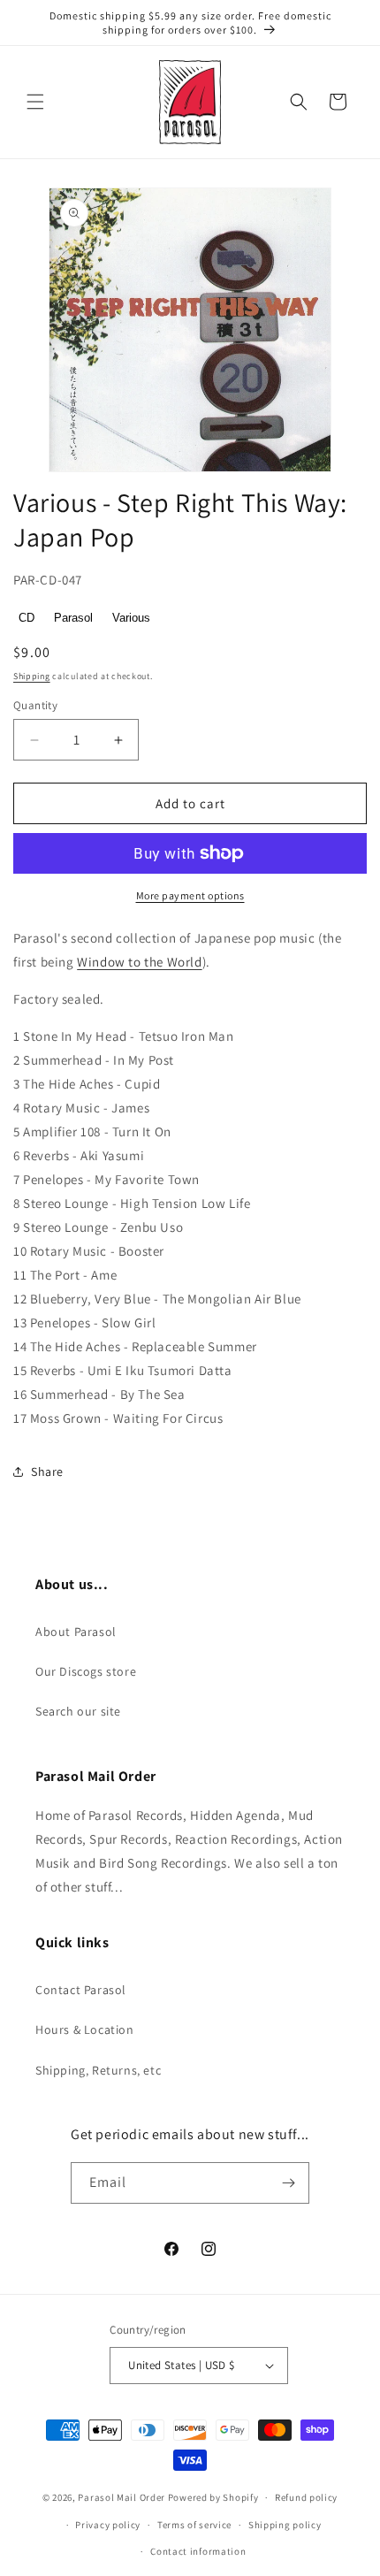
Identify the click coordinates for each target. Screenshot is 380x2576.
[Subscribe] (289, 2183)
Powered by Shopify (213, 2497)
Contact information (198, 2551)
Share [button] (47, 1471)
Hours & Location (85, 2029)
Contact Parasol (81, 1990)
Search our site (78, 1711)
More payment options (190, 895)
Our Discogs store (86, 1671)
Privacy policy (108, 2525)
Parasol (73, 618)
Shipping (32, 676)
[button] (35, 102)
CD (27, 618)
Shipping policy (285, 2525)
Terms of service (194, 2525)
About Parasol (76, 1632)
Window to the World (139, 962)
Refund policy (306, 2497)
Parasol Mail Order (122, 2497)
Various (131, 618)
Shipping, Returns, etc (98, 2070)
